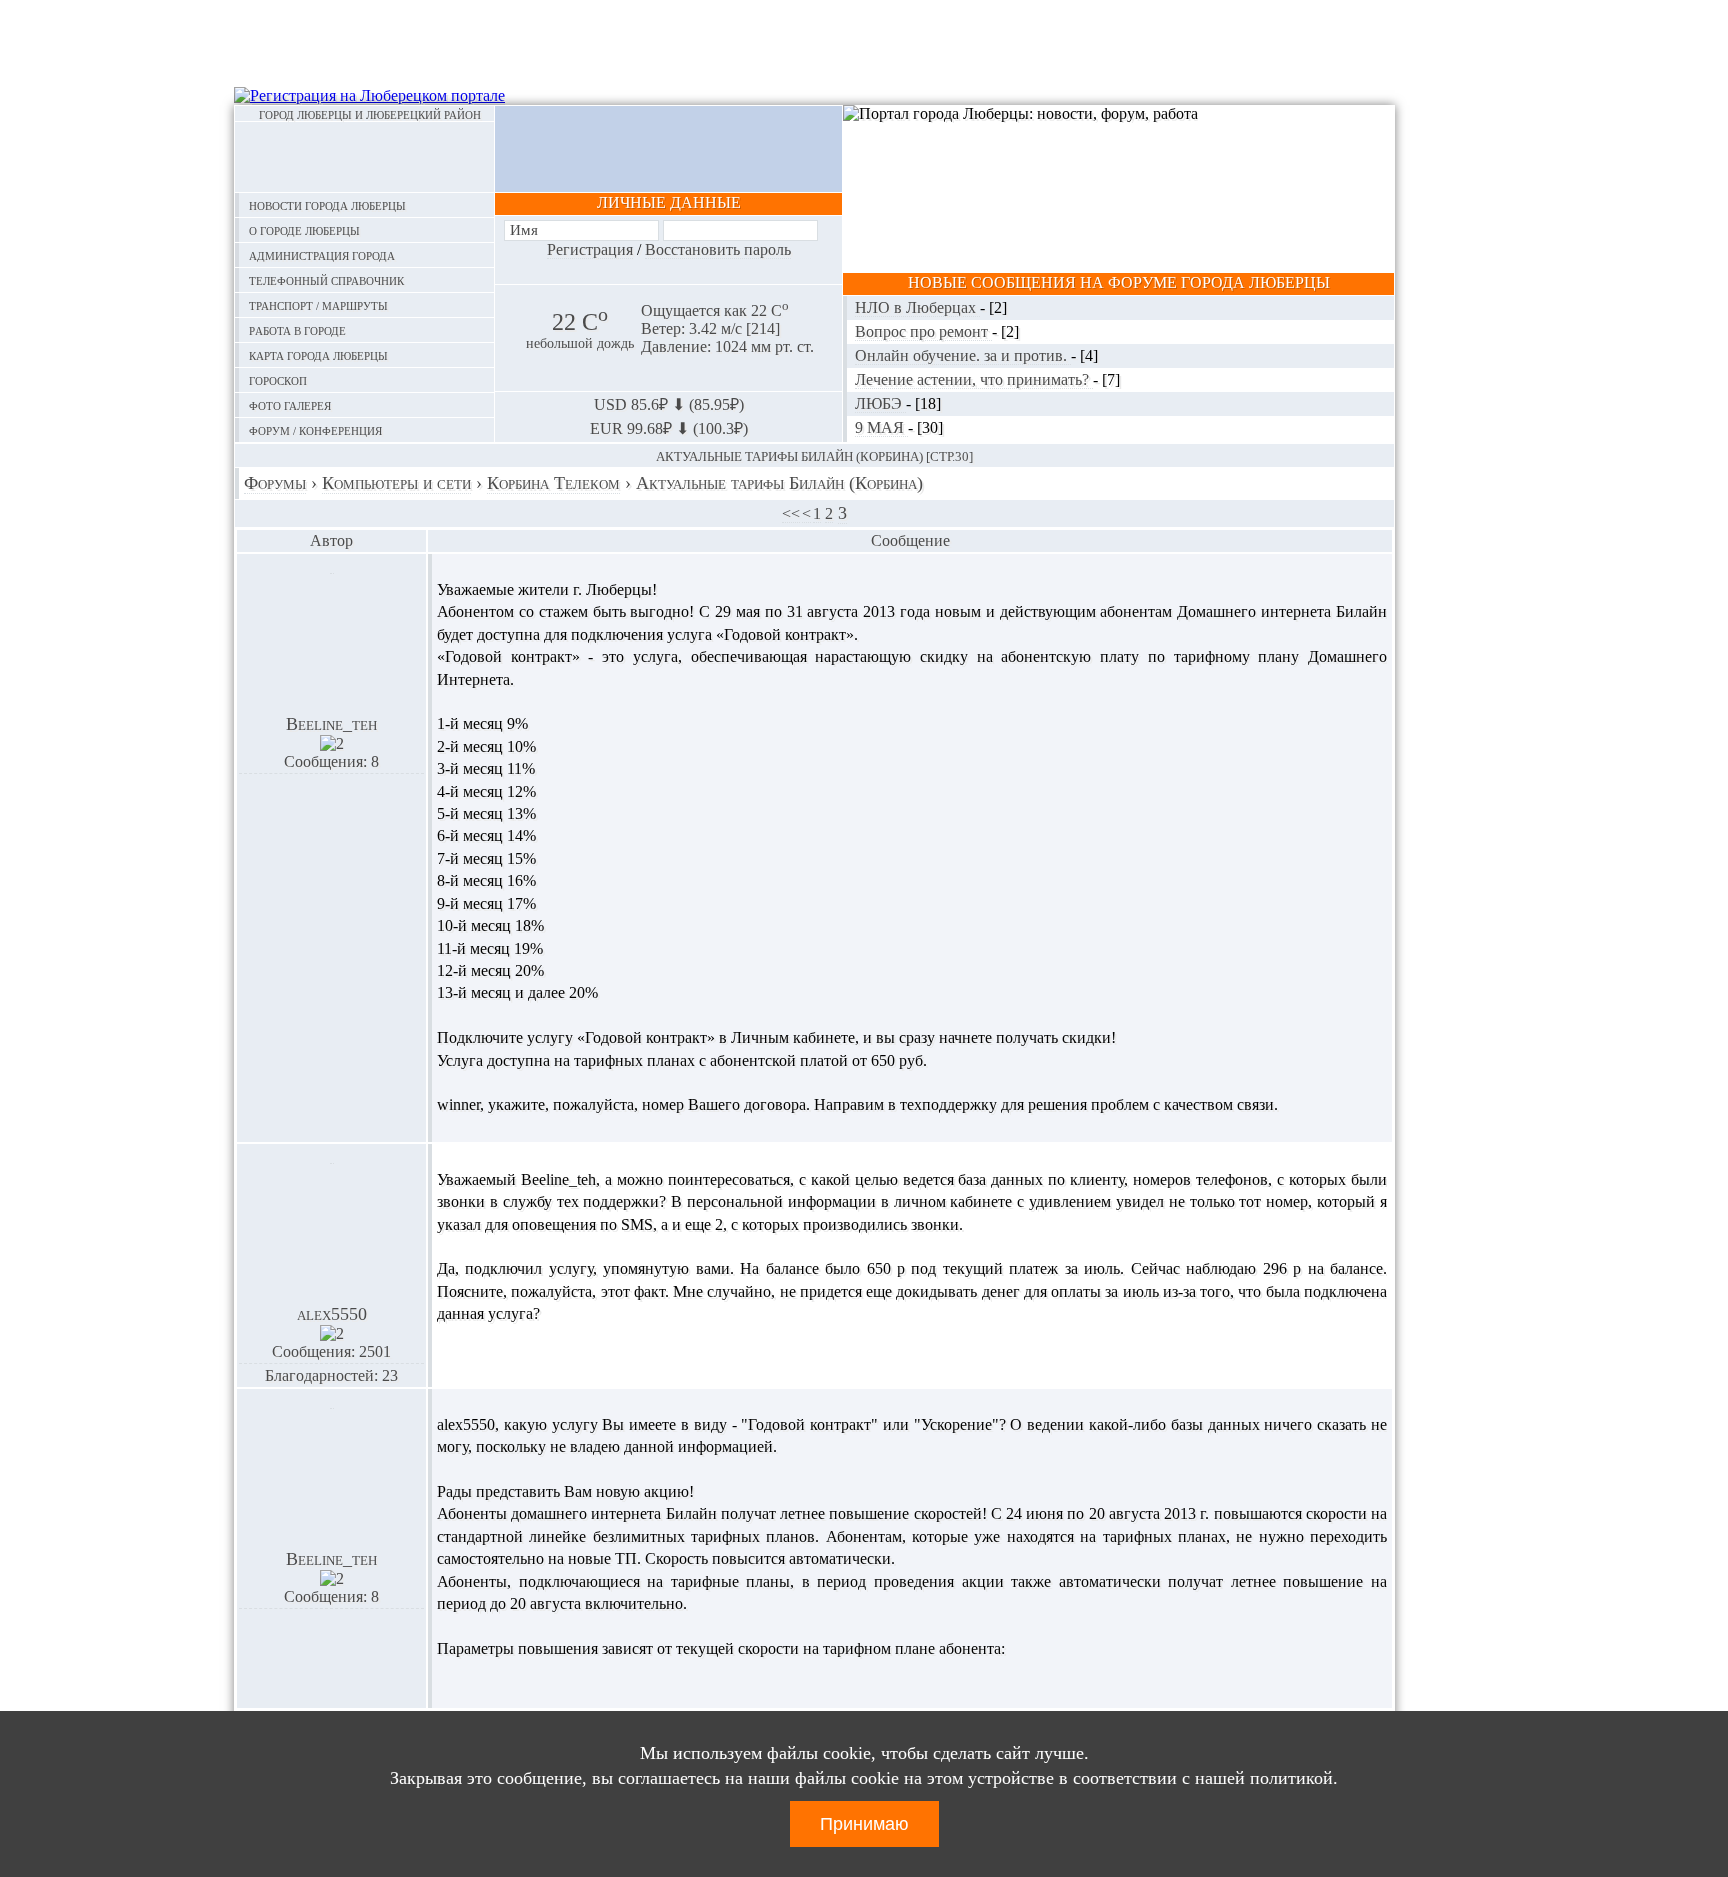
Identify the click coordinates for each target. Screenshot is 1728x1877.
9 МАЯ (881, 427)
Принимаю (864, 1824)
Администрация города (322, 254)
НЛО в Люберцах (917, 307)
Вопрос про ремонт (923, 331)
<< (791, 513)
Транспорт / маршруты (318, 304)
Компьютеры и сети (396, 483)
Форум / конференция (315, 429)
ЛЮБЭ (880, 403)
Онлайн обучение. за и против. (963, 355)
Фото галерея (290, 404)
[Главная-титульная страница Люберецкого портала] (364, 157)
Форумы (275, 483)
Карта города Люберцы (318, 354)
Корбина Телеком (553, 483)
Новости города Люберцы (327, 204)
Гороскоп (278, 379)
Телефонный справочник (326, 279)
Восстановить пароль (718, 249)
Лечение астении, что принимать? (974, 379)
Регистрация (590, 249)
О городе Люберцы (304, 229)
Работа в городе (297, 329)
